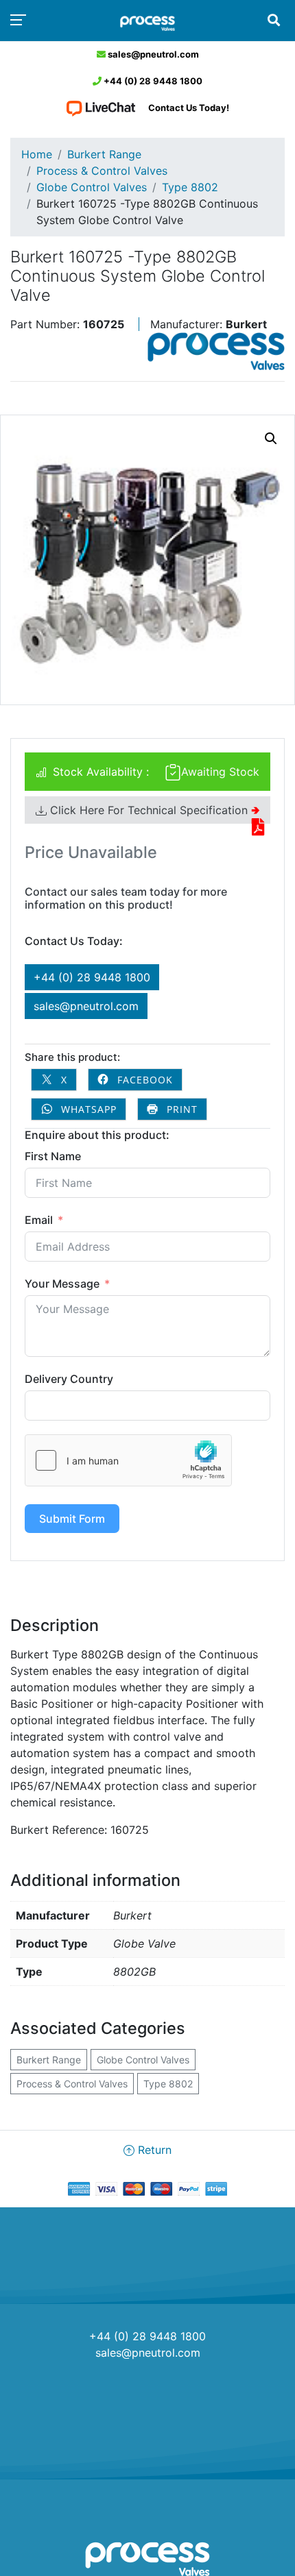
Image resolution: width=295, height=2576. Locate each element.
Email (39, 1220)
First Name (53, 1156)
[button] (271, 439)
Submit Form (72, 1519)
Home (37, 154)
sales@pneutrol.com (152, 54)
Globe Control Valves (92, 187)
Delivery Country (69, 1379)
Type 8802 (190, 187)
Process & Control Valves (102, 171)
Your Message (62, 1284)
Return (153, 2150)
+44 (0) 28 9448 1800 (152, 81)
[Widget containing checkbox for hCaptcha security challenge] (128, 1460)
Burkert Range (104, 154)
